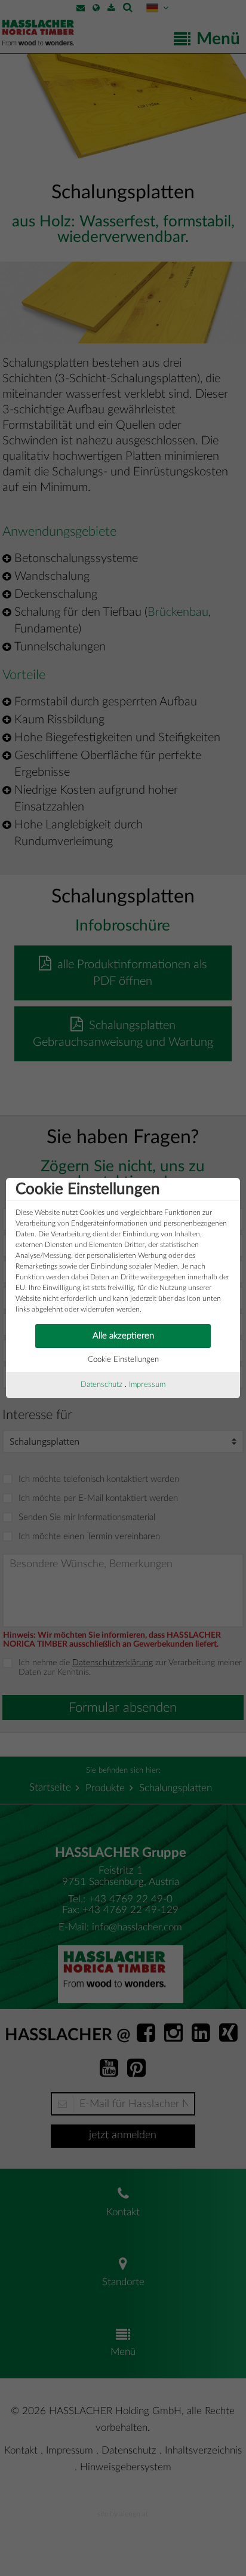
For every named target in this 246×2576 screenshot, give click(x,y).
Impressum (147, 1385)
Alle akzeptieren (123, 1336)
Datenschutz (102, 1385)
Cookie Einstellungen (123, 1360)
